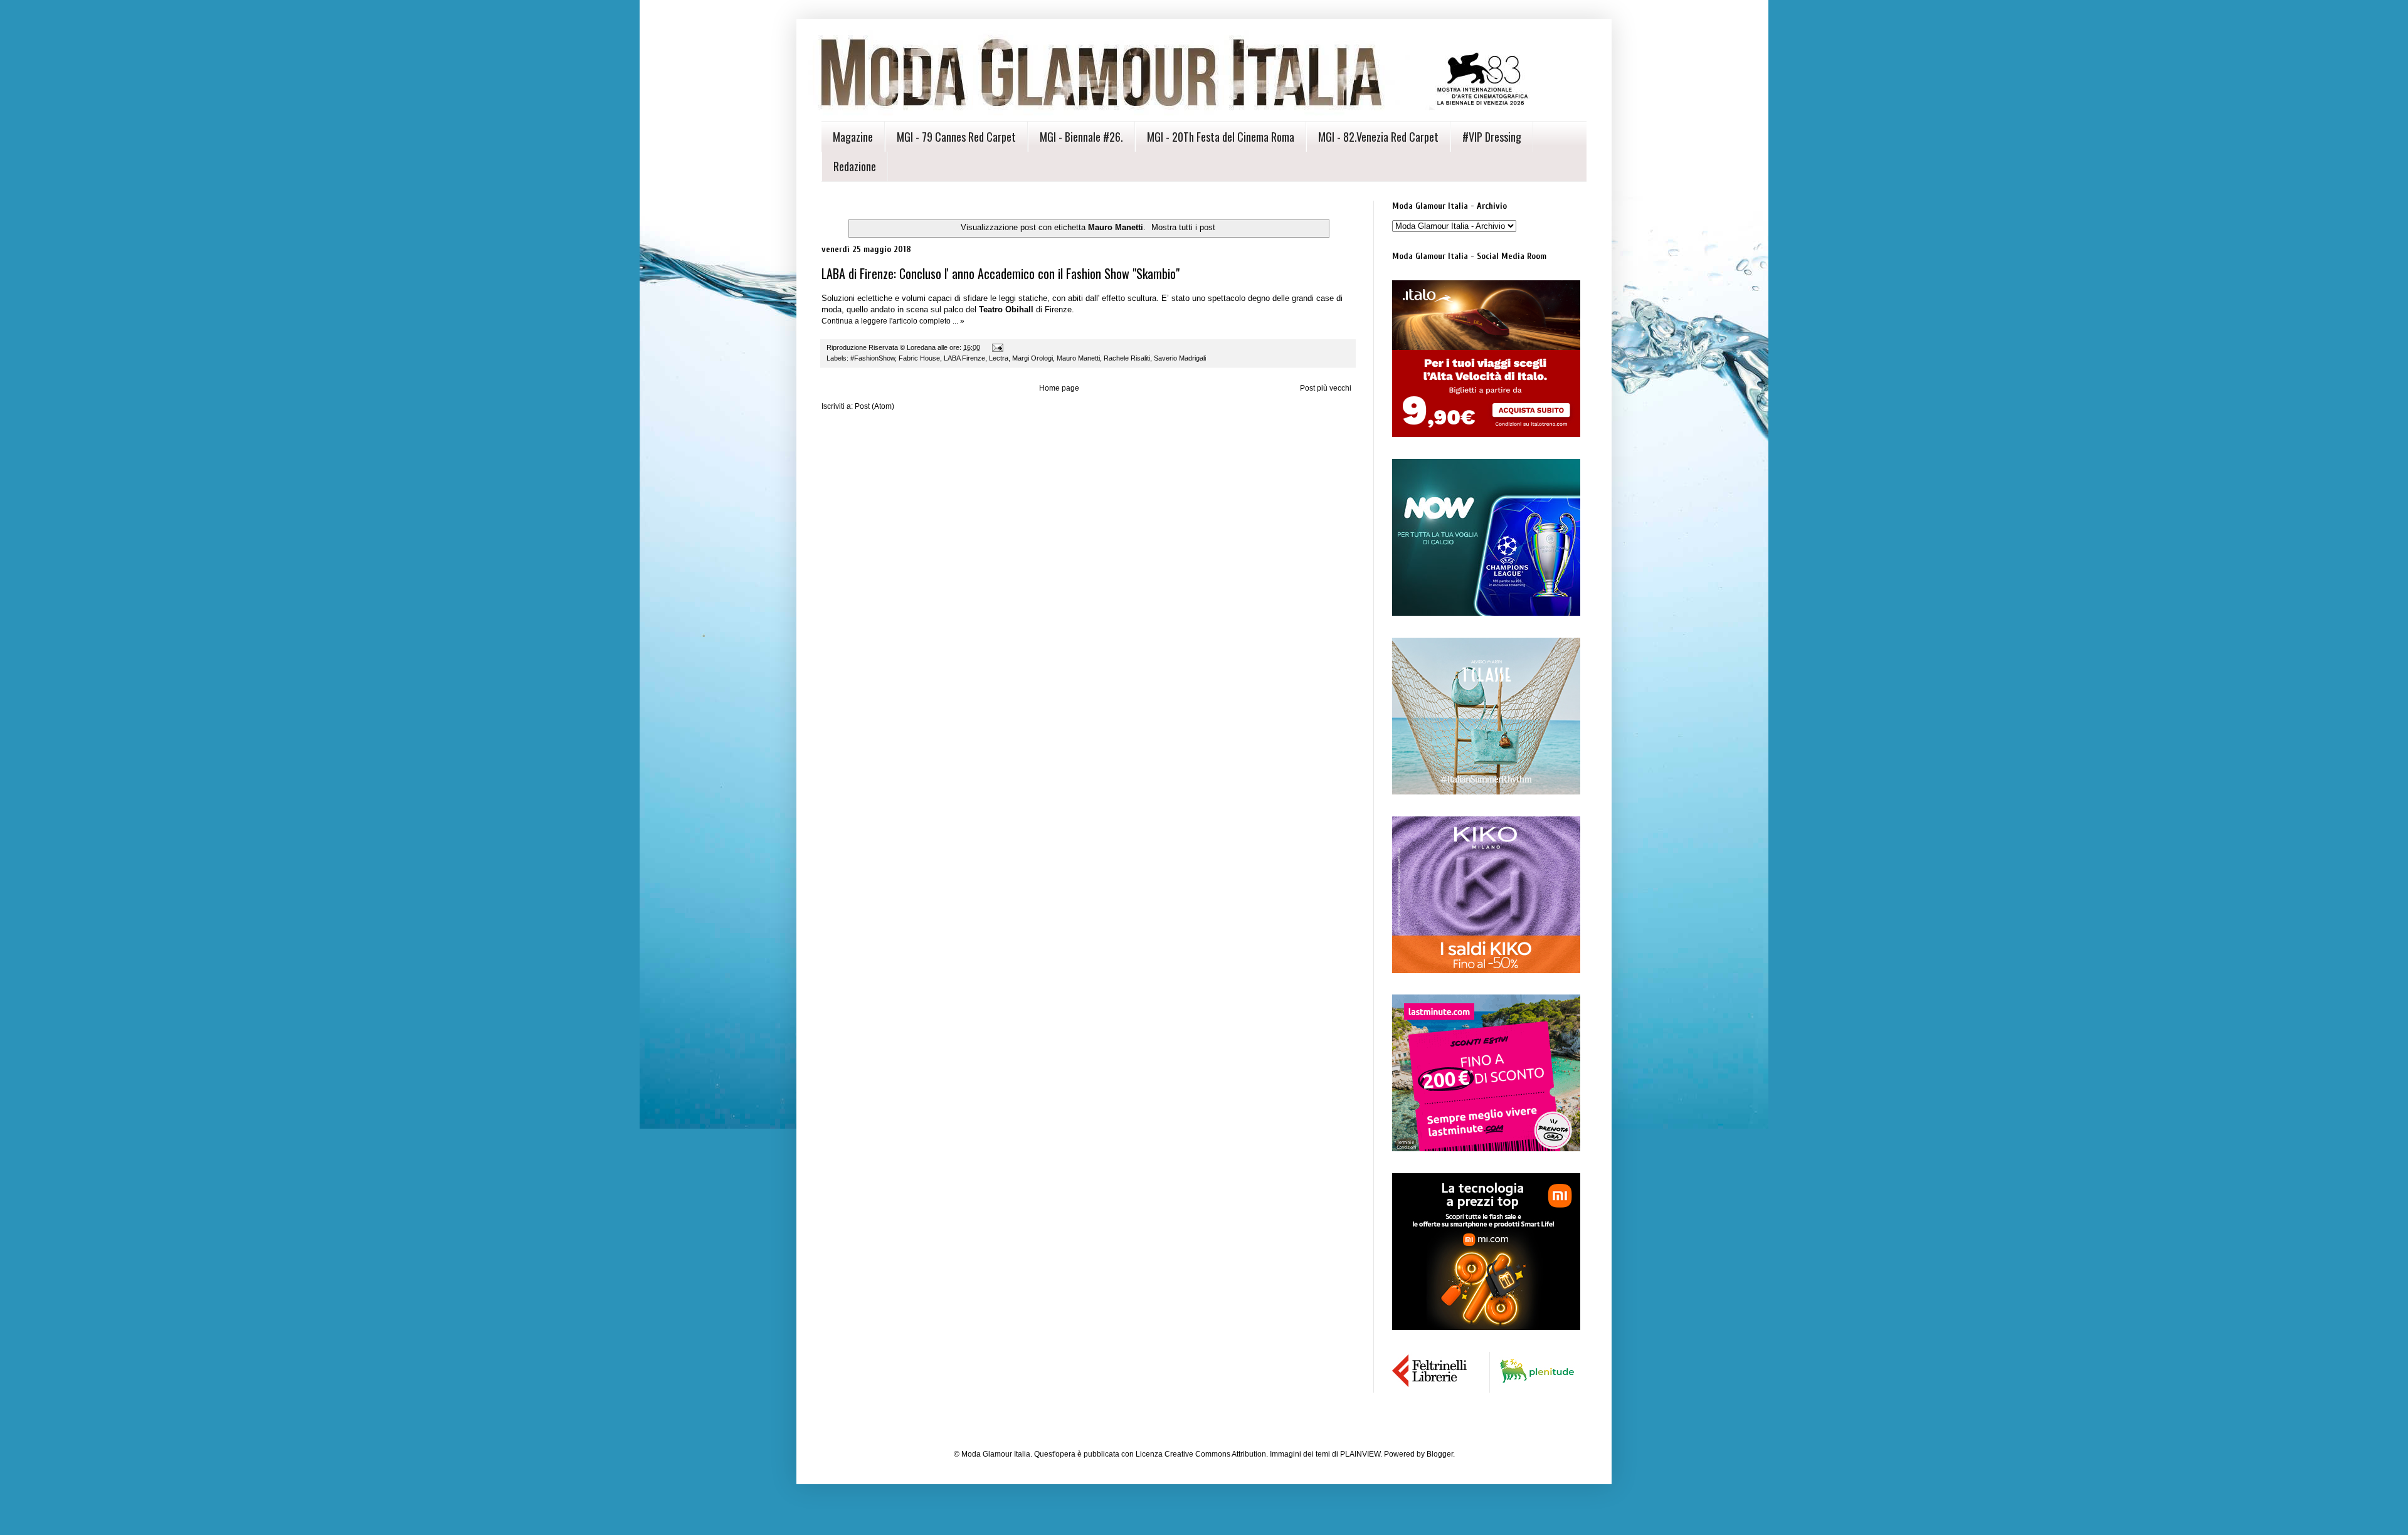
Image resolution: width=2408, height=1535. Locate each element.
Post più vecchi (1326, 388)
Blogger (1440, 1454)
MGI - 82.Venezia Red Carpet (1378, 137)
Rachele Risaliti (1127, 358)
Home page (1059, 388)
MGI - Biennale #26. (1081, 137)
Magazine (853, 137)
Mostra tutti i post (1183, 227)
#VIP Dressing (1492, 137)
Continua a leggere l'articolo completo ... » (893, 321)
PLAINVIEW (1360, 1454)
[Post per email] (997, 347)
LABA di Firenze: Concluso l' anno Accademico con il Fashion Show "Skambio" (1001, 273)
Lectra (999, 358)
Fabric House (919, 358)
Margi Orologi (1032, 358)
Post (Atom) (874, 406)
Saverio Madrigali (1180, 358)
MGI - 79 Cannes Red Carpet (956, 137)
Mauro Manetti (1078, 358)
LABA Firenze (964, 358)
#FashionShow (873, 358)
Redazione (855, 166)
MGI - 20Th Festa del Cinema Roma (1221, 137)
